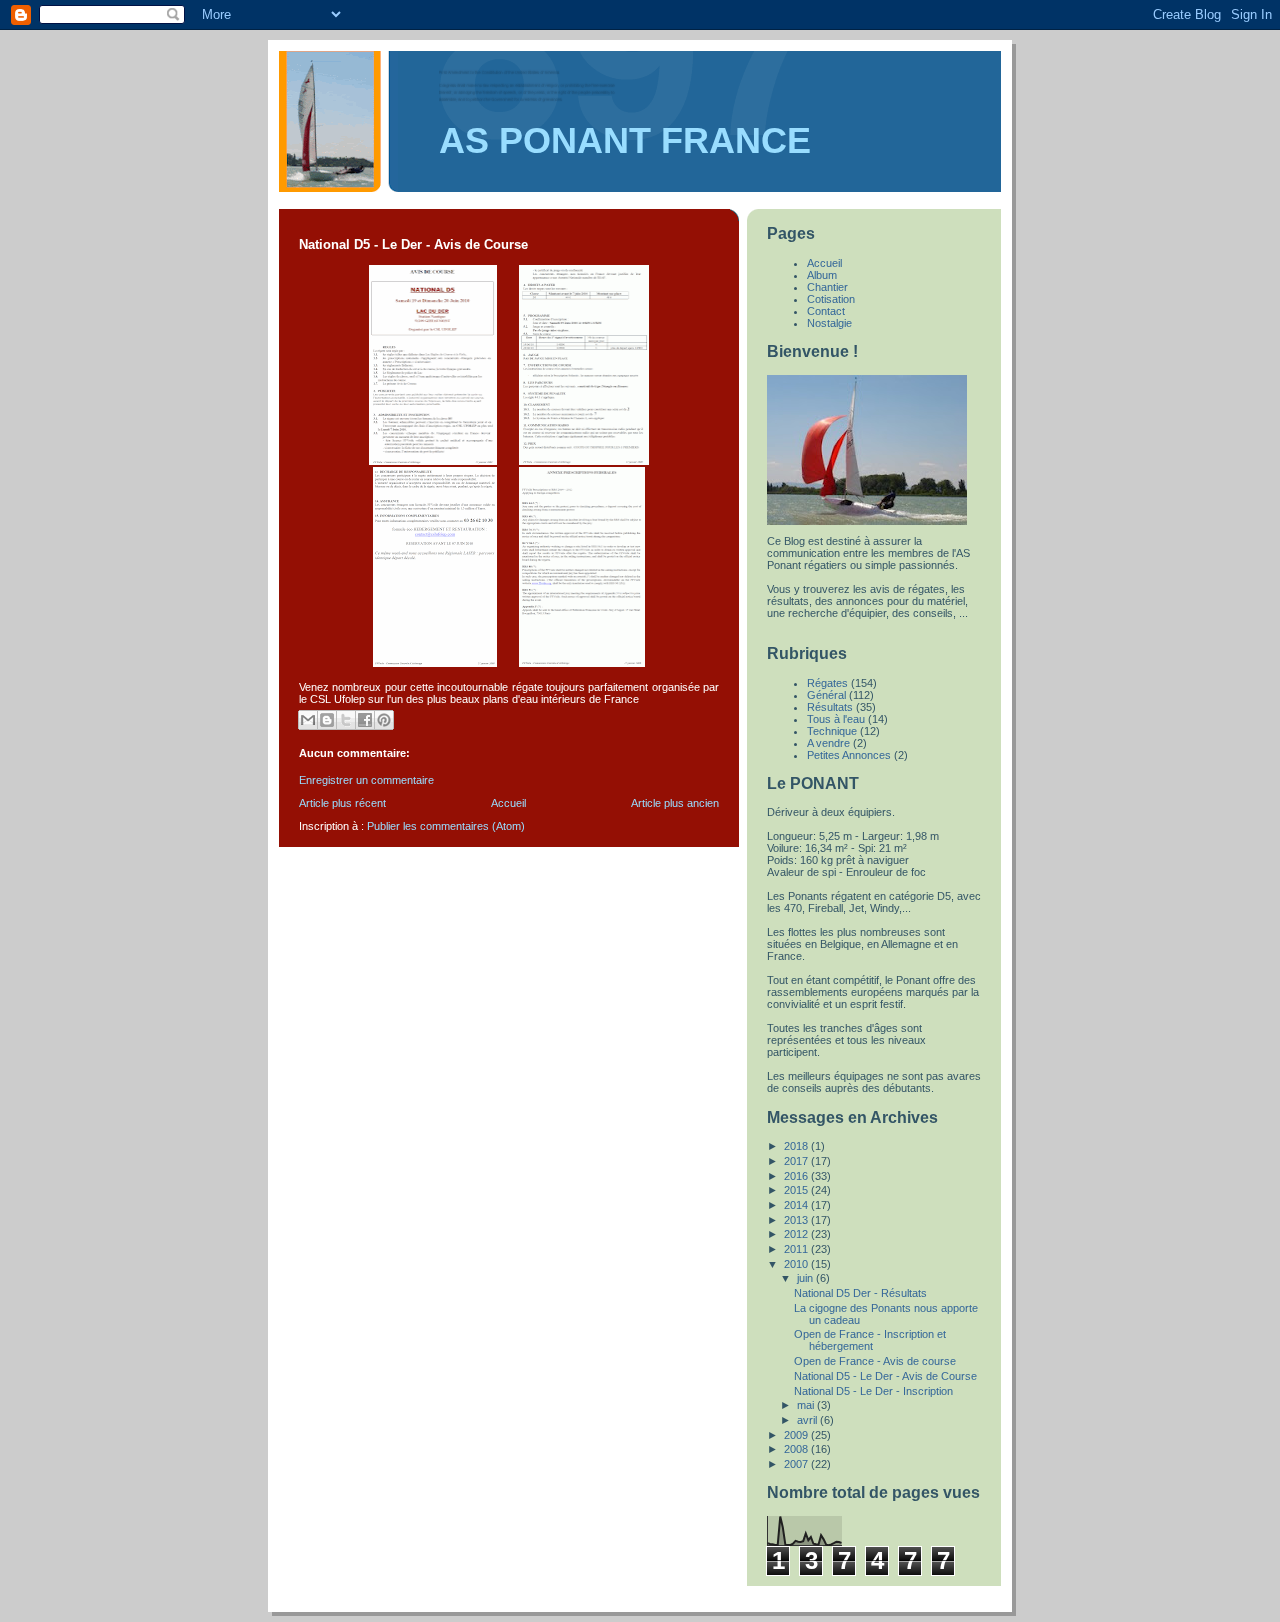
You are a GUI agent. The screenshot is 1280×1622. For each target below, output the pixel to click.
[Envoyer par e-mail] (308, 720)
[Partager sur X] (346, 720)
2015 (797, 1190)
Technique (832, 731)
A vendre (828, 743)
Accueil (508, 803)
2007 (797, 1464)
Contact (826, 311)
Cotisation (831, 299)
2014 (797, 1205)
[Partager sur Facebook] (365, 720)
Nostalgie (829, 323)
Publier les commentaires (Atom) (446, 826)
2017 (797, 1161)
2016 (797, 1176)
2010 (797, 1264)
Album (822, 275)
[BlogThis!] (327, 720)
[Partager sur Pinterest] (384, 720)
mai (807, 1405)
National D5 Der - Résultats (860, 1293)
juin (806, 1278)
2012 (797, 1234)
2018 (797, 1146)
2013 (797, 1220)
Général (826, 695)
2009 (797, 1435)
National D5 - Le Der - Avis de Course (885, 1376)
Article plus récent (342, 803)
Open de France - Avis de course (875, 1361)
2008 (797, 1449)
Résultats (830, 707)
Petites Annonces (849, 755)
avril (808, 1420)
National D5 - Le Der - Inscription (873, 1391)
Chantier (827, 287)
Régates (827, 683)
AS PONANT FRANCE (625, 141)
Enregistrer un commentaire (366, 780)
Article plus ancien (675, 803)
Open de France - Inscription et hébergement (870, 1340)
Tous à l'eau (836, 719)
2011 (797, 1249)
